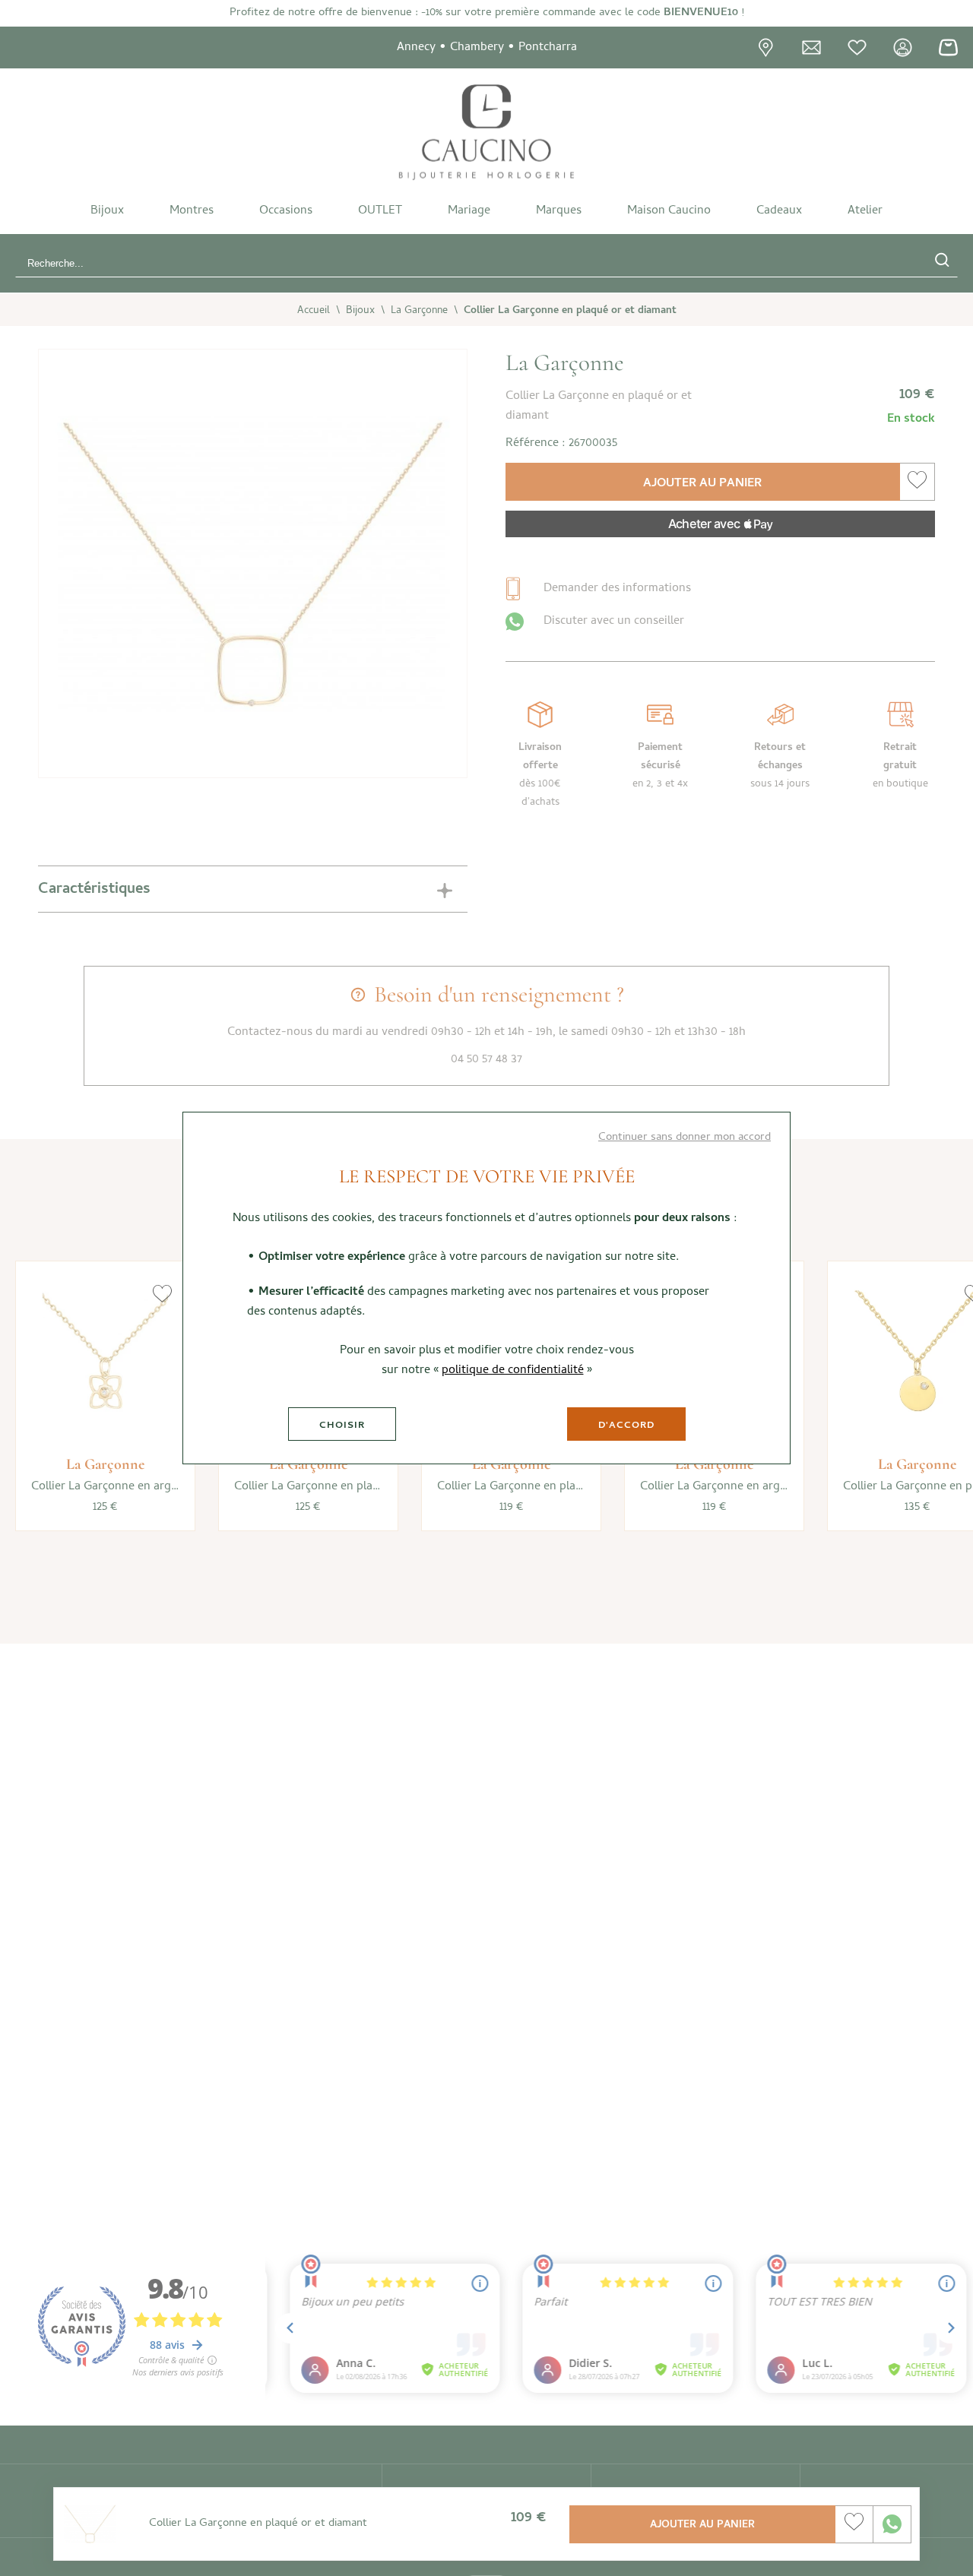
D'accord (626, 1426)
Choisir (342, 1426)
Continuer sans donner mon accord (685, 1138)
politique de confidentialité (513, 1371)
